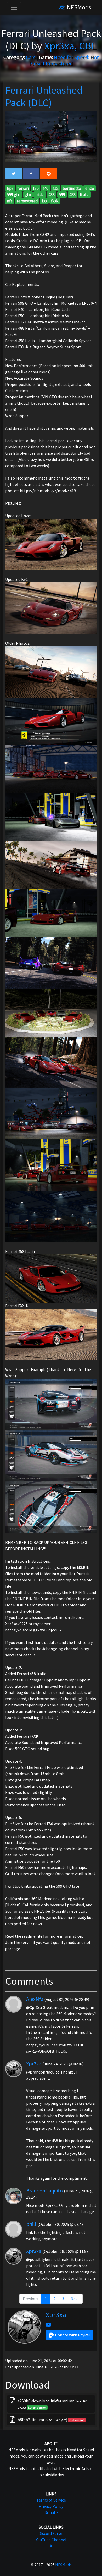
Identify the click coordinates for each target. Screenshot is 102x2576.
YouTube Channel (51, 2540)
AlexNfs (35, 1999)
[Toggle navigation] (14, 7)
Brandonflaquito (44, 2191)
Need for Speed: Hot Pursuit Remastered (64, 60)
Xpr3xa (34, 2063)
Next (75, 2299)
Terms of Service (51, 2500)
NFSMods (78, 7)
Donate (51, 2512)
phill (31, 2224)
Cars (31, 57)
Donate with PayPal (72, 2335)
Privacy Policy (51, 2506)
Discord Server (51, 2533)
